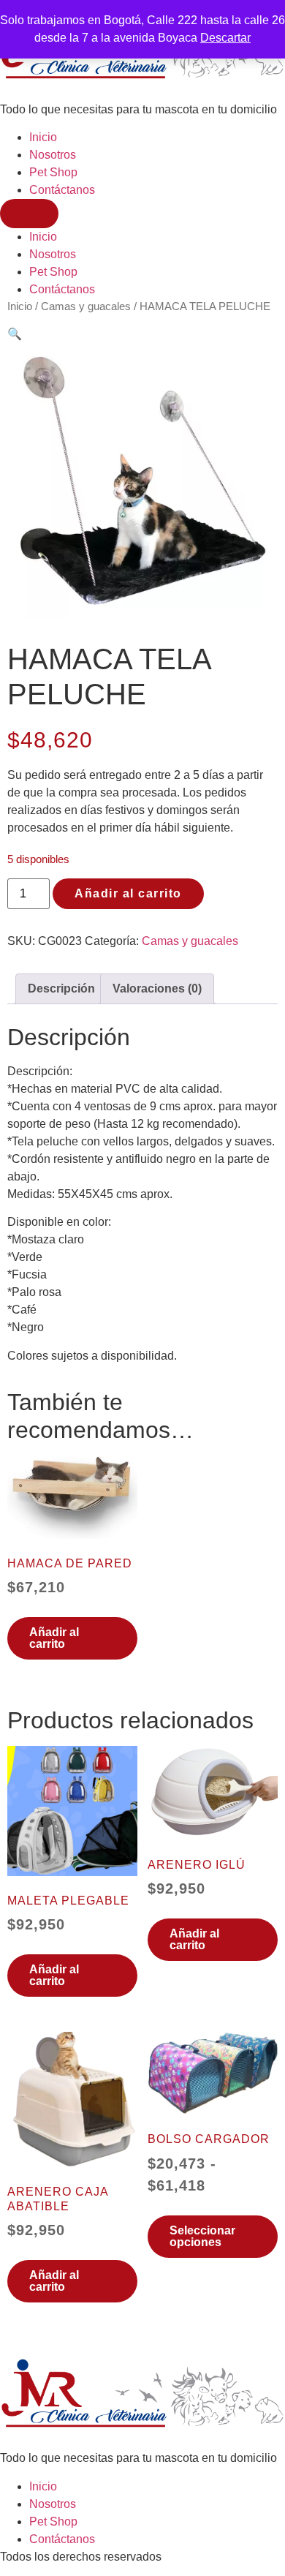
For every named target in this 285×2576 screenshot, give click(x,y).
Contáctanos (62, 190)
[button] (15, 334)
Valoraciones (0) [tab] (157, 988)
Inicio (43, 137)
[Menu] (29, 214)
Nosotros (53, 155)
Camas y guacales (86, 306)
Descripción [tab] (61, 988)
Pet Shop (53, 172)
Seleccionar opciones (202, 2236)
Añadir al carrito (128, 893)
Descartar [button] (225, 38)
